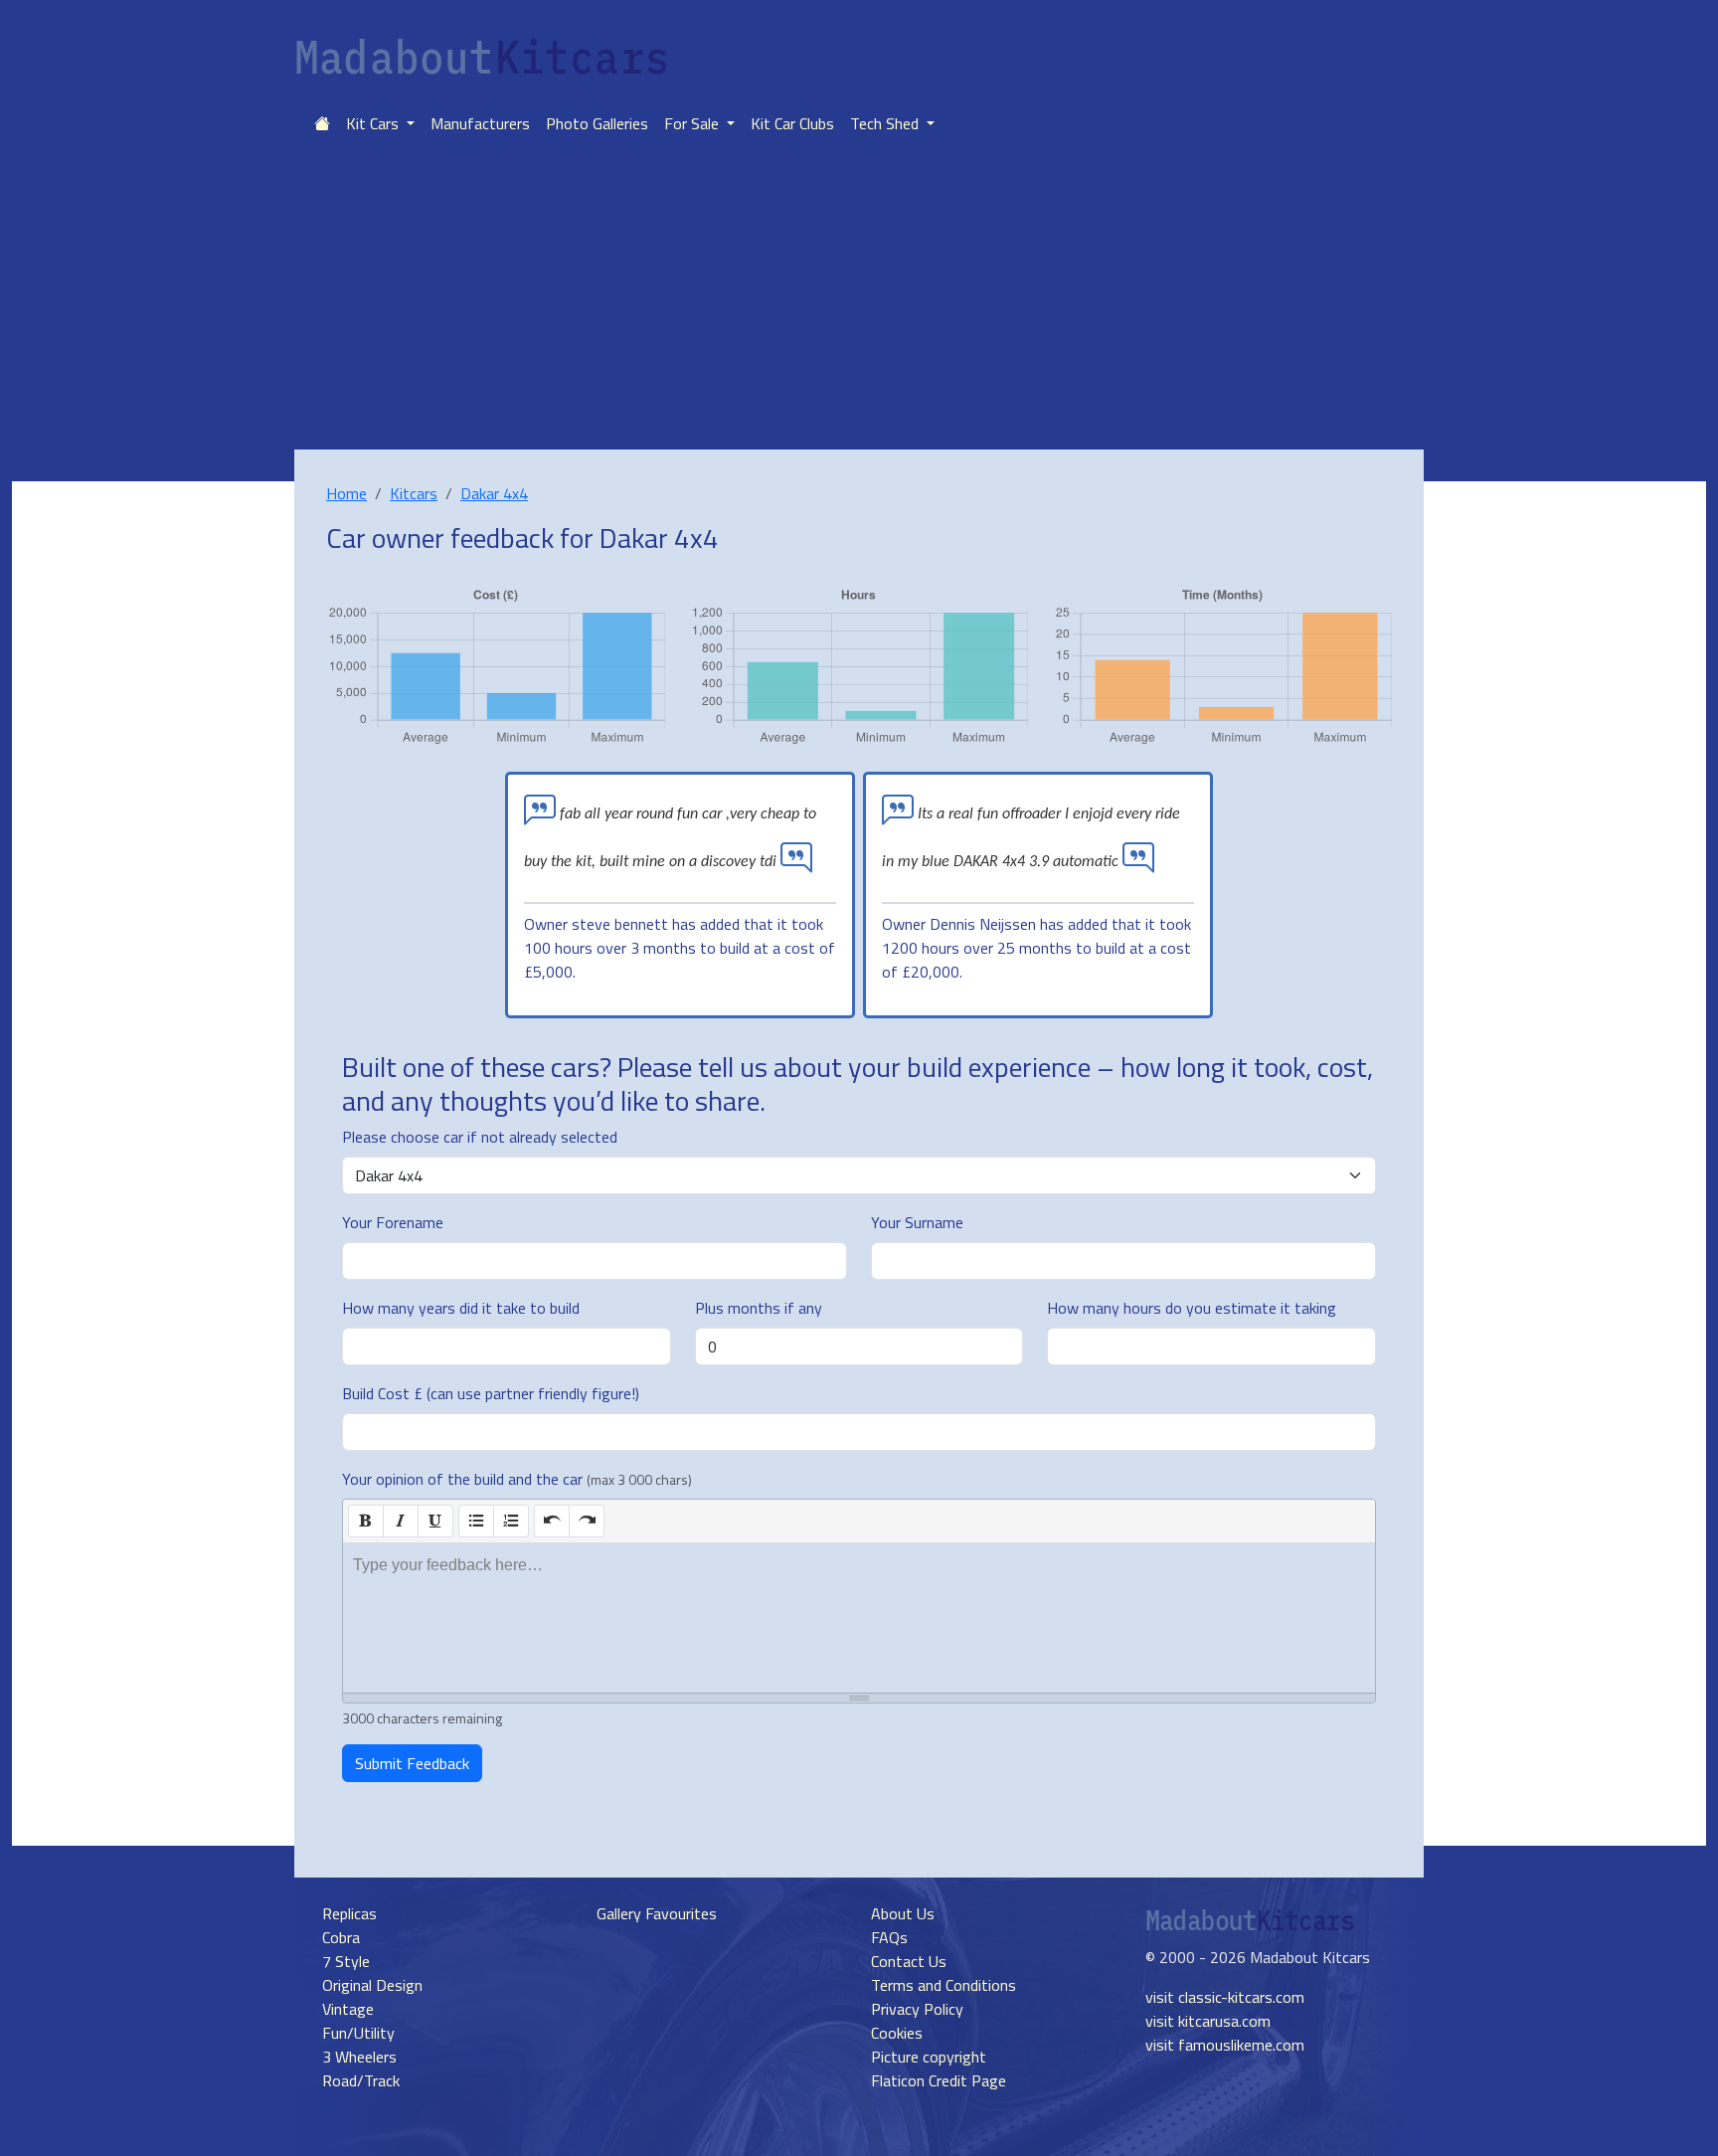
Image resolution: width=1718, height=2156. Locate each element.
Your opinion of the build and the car (517, 1479)
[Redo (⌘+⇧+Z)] (587, 1521)
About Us (903, 1913)
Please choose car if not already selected (480, 1137)
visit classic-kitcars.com (1225, 1997)
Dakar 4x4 (494, 493)
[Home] (322, 123)
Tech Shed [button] (886, 123)
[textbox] (859, 1618)
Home (346, 493)
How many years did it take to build (461, 1308)
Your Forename (393, 1222)
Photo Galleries (597, 123)
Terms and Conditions (944, 1985)
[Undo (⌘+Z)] (552, 1521)
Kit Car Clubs (792, 123)
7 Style (346, 1961)
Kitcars (414, 493)
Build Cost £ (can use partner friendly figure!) (491, 1393)
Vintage (348, 2009)
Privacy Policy (917, 2009)
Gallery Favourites (657, 1913)
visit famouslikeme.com (1225, 2045)
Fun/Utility (358, 2033)
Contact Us (909, 1961)
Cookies (897, 2033)
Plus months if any (759, 1308)
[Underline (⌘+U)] (435, 1521)
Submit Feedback (412, 1763)
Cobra (341, 1937)
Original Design (372, 1985)
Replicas (349, 1913)
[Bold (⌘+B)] (366, 1521)
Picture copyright (929, 2057)
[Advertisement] (859, 300)
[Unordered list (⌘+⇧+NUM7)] (476, 1521)
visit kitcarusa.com (1208, 2021)
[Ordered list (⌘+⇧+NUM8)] (511, 1521)
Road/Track (361, 2080)
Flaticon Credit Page (939, 2080)
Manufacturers (480, 123)
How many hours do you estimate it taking (1192, 1308)
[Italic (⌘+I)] (401, 1521)
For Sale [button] (693, 123)
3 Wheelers (359, 2057)
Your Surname (917, 1222)
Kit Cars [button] (374, 123)
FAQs (889, 1937)
